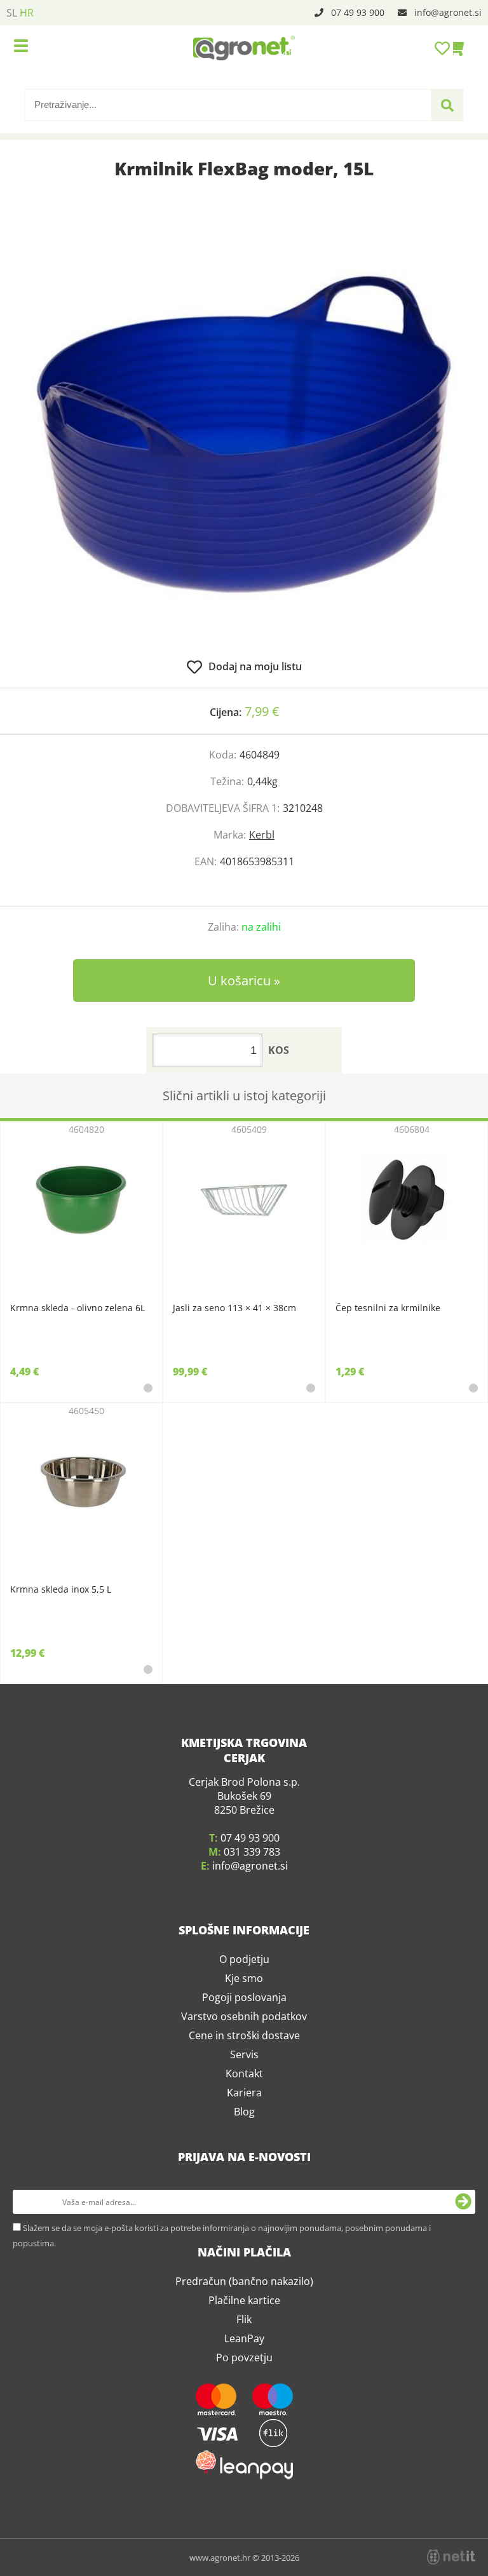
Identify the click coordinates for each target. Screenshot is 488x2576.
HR (27, 13)
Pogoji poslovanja (244, 1997)
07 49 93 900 (358, 12)
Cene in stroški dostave (244, 2035)
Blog (244, 2112)
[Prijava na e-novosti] (463, 2202)
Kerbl (262, 835)
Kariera (244, 2093)
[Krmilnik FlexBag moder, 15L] (244, 435)
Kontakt (244, 2074)
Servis (244, 2054)
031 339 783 (252, 1852)
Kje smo (244, 1978)
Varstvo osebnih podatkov (244, 2016)
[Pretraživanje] (447, 105)
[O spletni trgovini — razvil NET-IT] (451, 2557)
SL (12, 13)
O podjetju (244, 1959)
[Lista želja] (444, 48)
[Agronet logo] (244, 48)
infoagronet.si (448, 12)
